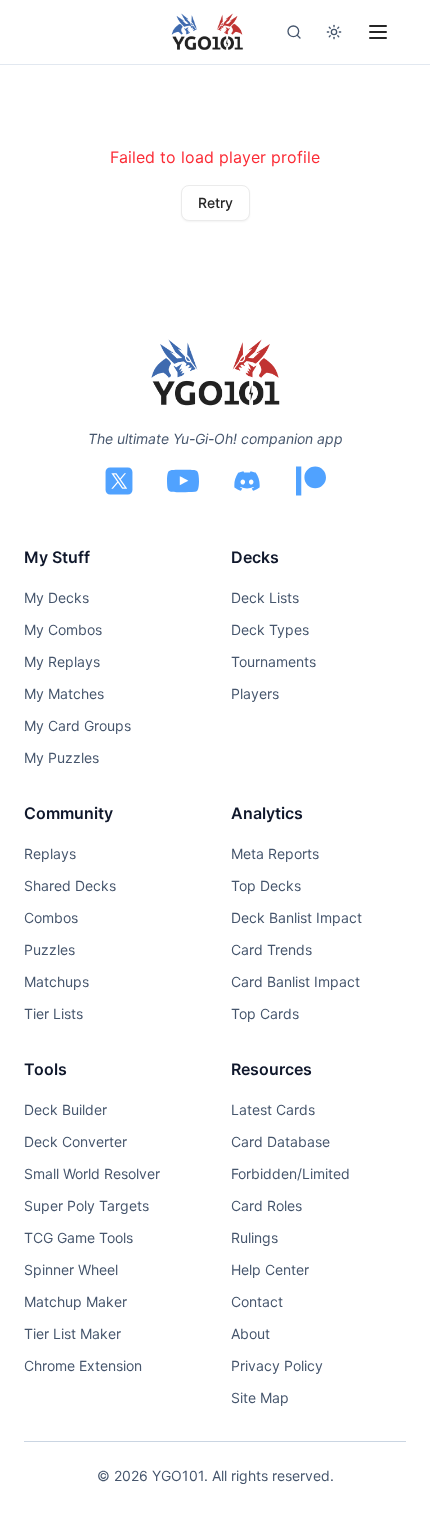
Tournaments (273, 661)
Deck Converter (75, 1141)
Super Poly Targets (86, 1205)
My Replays (62, 661)
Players (255, 693)
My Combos (63, 629)
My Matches (64, 693)
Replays (50, 853)
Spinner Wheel (71, 1269)
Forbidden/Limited (290, 1173)
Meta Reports (275, 853)
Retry (215, 202)
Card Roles (266, 1205)
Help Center (270, 1269)
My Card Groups (77, 725)
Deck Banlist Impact (296, 917)
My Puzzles (61, 757)
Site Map (260, 1397)
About (250, 1333)
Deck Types (270, 629)
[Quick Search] (294, 32)
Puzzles (49, 949)
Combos (51, 917)
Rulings (254, 1237)
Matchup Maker (75, 1301)
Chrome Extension (83, 1365)
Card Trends (271, 949)
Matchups (56, 981)
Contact (257, 1301)
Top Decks (266, 885)
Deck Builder (65, 1109)
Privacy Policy (277, 1365)
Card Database (280, 1141)
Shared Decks (70, 885)
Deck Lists (265, 597)
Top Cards (265, 1013)
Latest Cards (273, 1109)
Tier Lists (53, 1013)
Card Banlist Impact (295, 981)
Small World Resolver (92, 1173)
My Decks (56, 597)
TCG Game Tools (78, 1237)
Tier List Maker (72, 1333)
